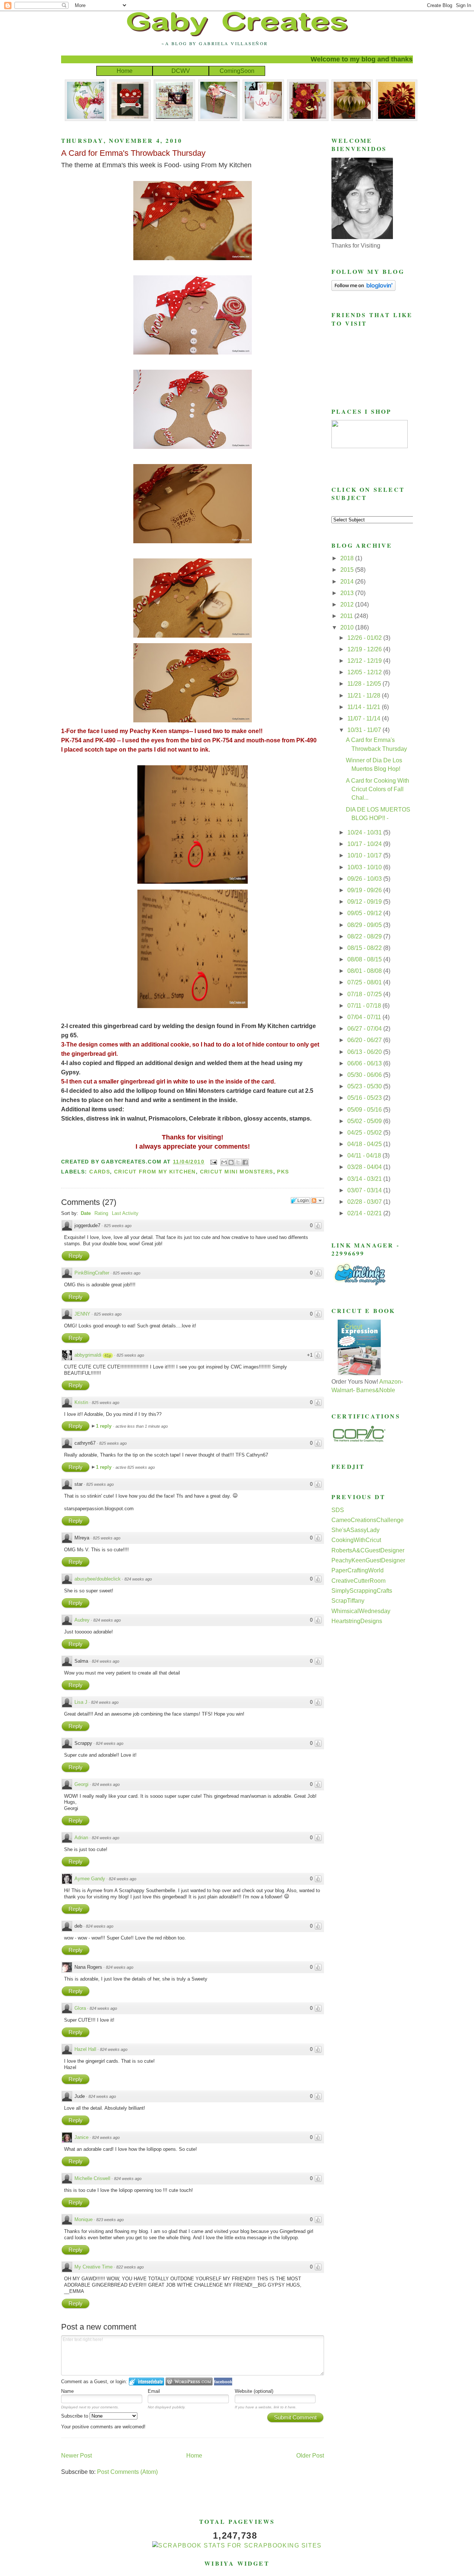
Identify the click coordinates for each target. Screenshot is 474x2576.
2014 (348, 582)
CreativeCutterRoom (358, 1581)
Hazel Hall (85, 2049)
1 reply (104, 1426)
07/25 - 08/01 (365, 982)
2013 (348, 593)
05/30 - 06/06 (365, 1075)
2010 (348, 627)
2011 (347, 616)
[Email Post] (213, 1162)
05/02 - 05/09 (365, 1121)
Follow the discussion (317, 1200)
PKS (283, 1172)
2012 (348, 604)
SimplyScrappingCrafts (362, 1591)
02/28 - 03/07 (365, 1202)
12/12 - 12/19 (365, 661)
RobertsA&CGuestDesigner (368, 1550)
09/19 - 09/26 (365, 890)
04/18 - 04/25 (365, 1144)
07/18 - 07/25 (365, 994)
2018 (348, 558)
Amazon (390, 1382)
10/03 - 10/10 (365, 867)
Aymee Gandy (90, 1879)
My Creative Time (94, 2267)
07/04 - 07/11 (365, 1017)
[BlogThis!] (231, 1162)
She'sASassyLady (355, 1530)
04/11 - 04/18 (365, 1156)
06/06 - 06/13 (365, 1063)
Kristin (81, 1402)
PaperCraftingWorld (358, 1570)
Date (86, 1213)
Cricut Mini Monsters (237, 1172)
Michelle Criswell (92, 2178)
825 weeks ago (118, 1226)
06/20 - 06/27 (365, 1040)
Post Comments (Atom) (127, 2472)
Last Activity (125, 1213)
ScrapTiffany (348, 1601)
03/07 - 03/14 (365, 1190)
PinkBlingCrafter (92, 1273)
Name (67, 2391)
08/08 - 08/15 (365, 959)
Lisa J (81, 1702)
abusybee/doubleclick (98, 1579)
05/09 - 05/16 (365, 1110)
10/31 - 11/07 (365, 730)
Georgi (81, 1784)
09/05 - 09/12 (365, 913)
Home (125, 71)
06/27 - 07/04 (365, 1029)
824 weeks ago (138, 1579)
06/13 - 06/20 (365, 1052)
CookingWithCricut (356, 1540)
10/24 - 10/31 (365, 832)
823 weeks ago (110, 2220)
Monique (84, 2219)
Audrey (82, 1620)
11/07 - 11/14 (365, 718)
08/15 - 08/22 (365, 948)
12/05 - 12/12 (365, 672)
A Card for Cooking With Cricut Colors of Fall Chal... (378, 789)
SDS (338, 1510)
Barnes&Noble (376, 1390)
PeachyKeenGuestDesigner (368, 1560)
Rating (101, 1213)
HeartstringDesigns (357, 1621)
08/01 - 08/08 (365, 971)
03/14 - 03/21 (365, 1179)
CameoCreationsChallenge (368, 1520)
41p (108, 1356)
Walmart (342, 1390)
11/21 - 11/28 (365, 696)
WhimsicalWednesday (361, 1611)
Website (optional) (254, 2391)
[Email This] (224, 1162)
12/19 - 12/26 (365, 649)
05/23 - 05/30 (365, 1086)
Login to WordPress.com (189, 2382)
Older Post (310, 2456)
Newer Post (76, 2456)
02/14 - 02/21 (365, 1213)
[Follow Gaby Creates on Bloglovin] (363, 289)
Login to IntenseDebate (146, 2382)
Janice (81, 2137)
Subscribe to (75, 2416)
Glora (80, 2008)
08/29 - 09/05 (365, 925)
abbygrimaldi (88, 1355)
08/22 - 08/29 (365, 936)
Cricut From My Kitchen (155, 1172)
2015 (348, 570)
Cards (100, 1172)
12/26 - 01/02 (365, 638)
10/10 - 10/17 (365, 855)
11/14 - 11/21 (365, 707)
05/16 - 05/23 (365, 1098)
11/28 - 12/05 (365, 684)
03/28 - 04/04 (365, 1167)
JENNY (82, 1314)
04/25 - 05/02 (365, 1133)
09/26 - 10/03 (365, 879)
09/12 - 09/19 (365, 902)
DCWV (181, 71)
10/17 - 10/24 (365, 844)
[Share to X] (238, 1162)
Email (154, 2391)
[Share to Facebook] (245, 1162)
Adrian (81, 1838)
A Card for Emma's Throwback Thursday (133, 153)
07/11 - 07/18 (365, 1006)
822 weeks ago (130, 2267)
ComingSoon (237, 71)
